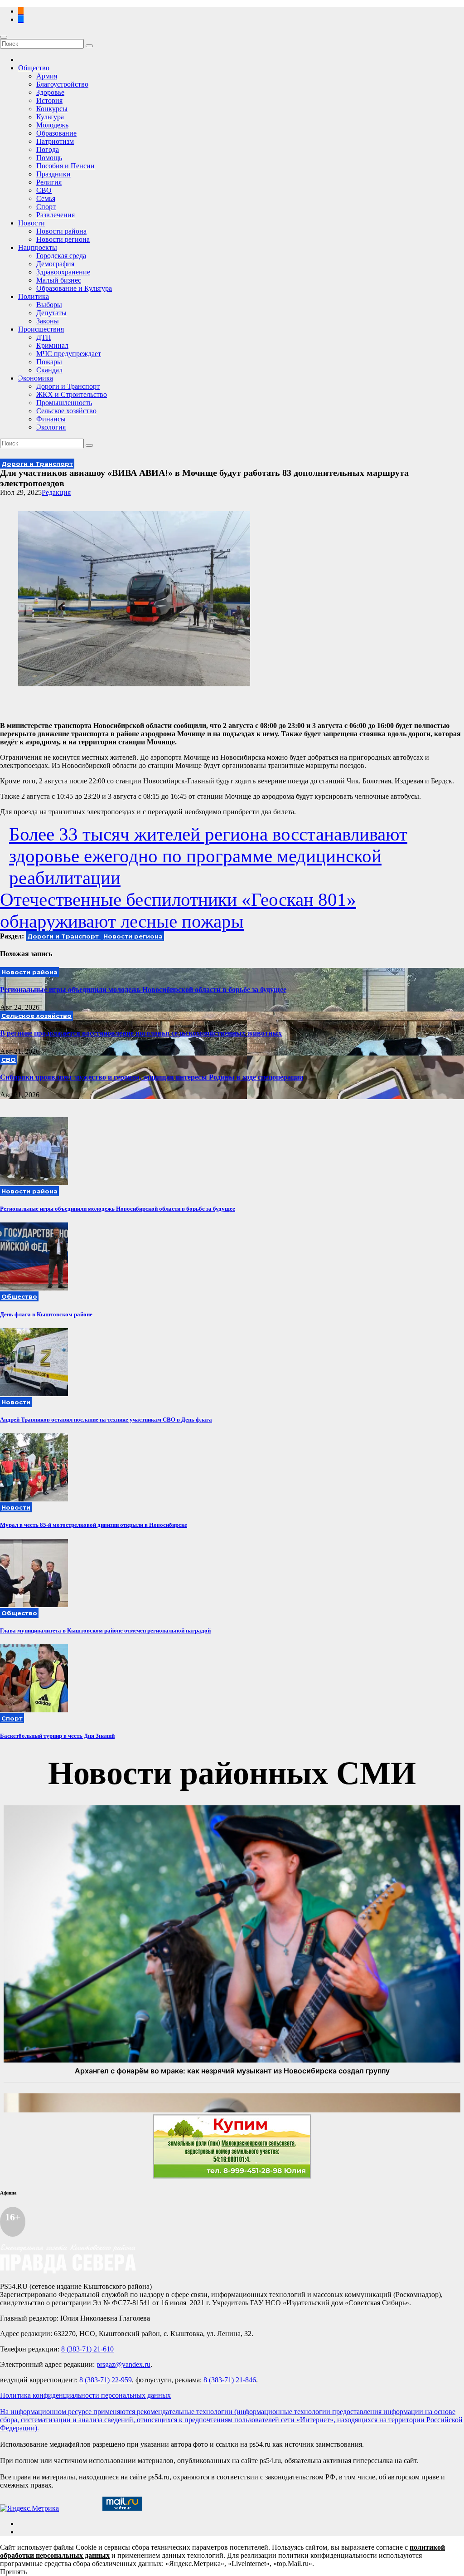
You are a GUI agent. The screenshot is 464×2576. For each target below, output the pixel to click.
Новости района (61, 231)
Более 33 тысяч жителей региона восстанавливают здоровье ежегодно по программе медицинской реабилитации (208, 856)
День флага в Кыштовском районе (46, 1314)
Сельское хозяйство (66, 411)
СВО (44, 190)
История (49, 100)
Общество (34, 68)
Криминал (52, 345)
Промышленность (64, 403)
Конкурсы (52, 109)
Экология (51, 427)
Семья (46, 198)
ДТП (44, 337)
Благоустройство (62, 84)
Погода (48, 149)
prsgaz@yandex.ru (123, 2364)
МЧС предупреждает (69, 354)
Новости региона (63, 239)
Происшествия (41, 329)
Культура (50, 117)
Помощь (49, 158)
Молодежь (52, 125)
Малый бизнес (59, 280)
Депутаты (51, 313)
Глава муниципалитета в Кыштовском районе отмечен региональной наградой (105, 1630)
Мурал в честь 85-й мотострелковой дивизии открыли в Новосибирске (94, 1525)
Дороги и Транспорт (68, 386)
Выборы (49, 305)
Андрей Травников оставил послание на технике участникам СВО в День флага (106, 1420)
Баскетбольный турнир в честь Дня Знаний (57, 1736)
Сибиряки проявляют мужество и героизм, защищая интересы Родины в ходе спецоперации (152, 1077)
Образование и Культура (74, 288)
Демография (55, 264)
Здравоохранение (63, 272)
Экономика (36, 378)
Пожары (49, 362)
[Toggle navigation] (4, 37)
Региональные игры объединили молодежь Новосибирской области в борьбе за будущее (143, 990)
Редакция (56, 492)
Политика (34, 296)
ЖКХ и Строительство (72, 394)
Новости (31, 223)
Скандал (49, 370)
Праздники (53, 174)
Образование (56, 133)
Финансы (51, 419)
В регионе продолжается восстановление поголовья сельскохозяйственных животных (141, 1033)
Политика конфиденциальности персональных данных (85, 2395)
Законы (48, 321)
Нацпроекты (38, 247)
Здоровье (50, 92)
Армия (47, 76)
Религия (49, 182)
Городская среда (61, 256)
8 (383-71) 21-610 (87, 2349)
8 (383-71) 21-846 (230, 2380)
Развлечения (56, 215)
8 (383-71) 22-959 (106, 2380)
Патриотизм (55, 141)
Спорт (46, 207)
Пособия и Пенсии (65, 166)
